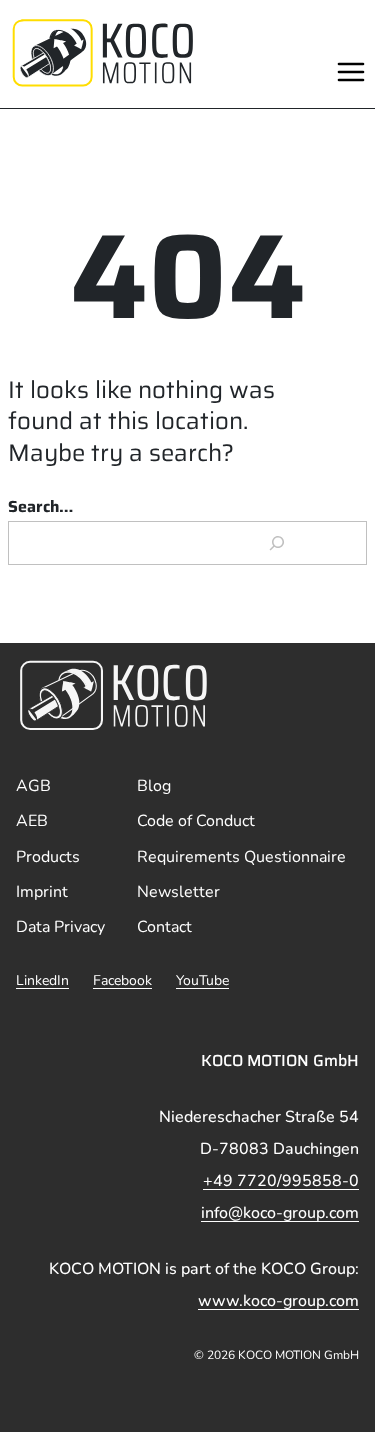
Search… (40, 506)
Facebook (122, 980)
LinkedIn (42, 980)
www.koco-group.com (278, 1301)
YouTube (202, 980)
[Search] (278, 543)
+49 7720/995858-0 (281, 1181)
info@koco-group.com (280, 1213)
